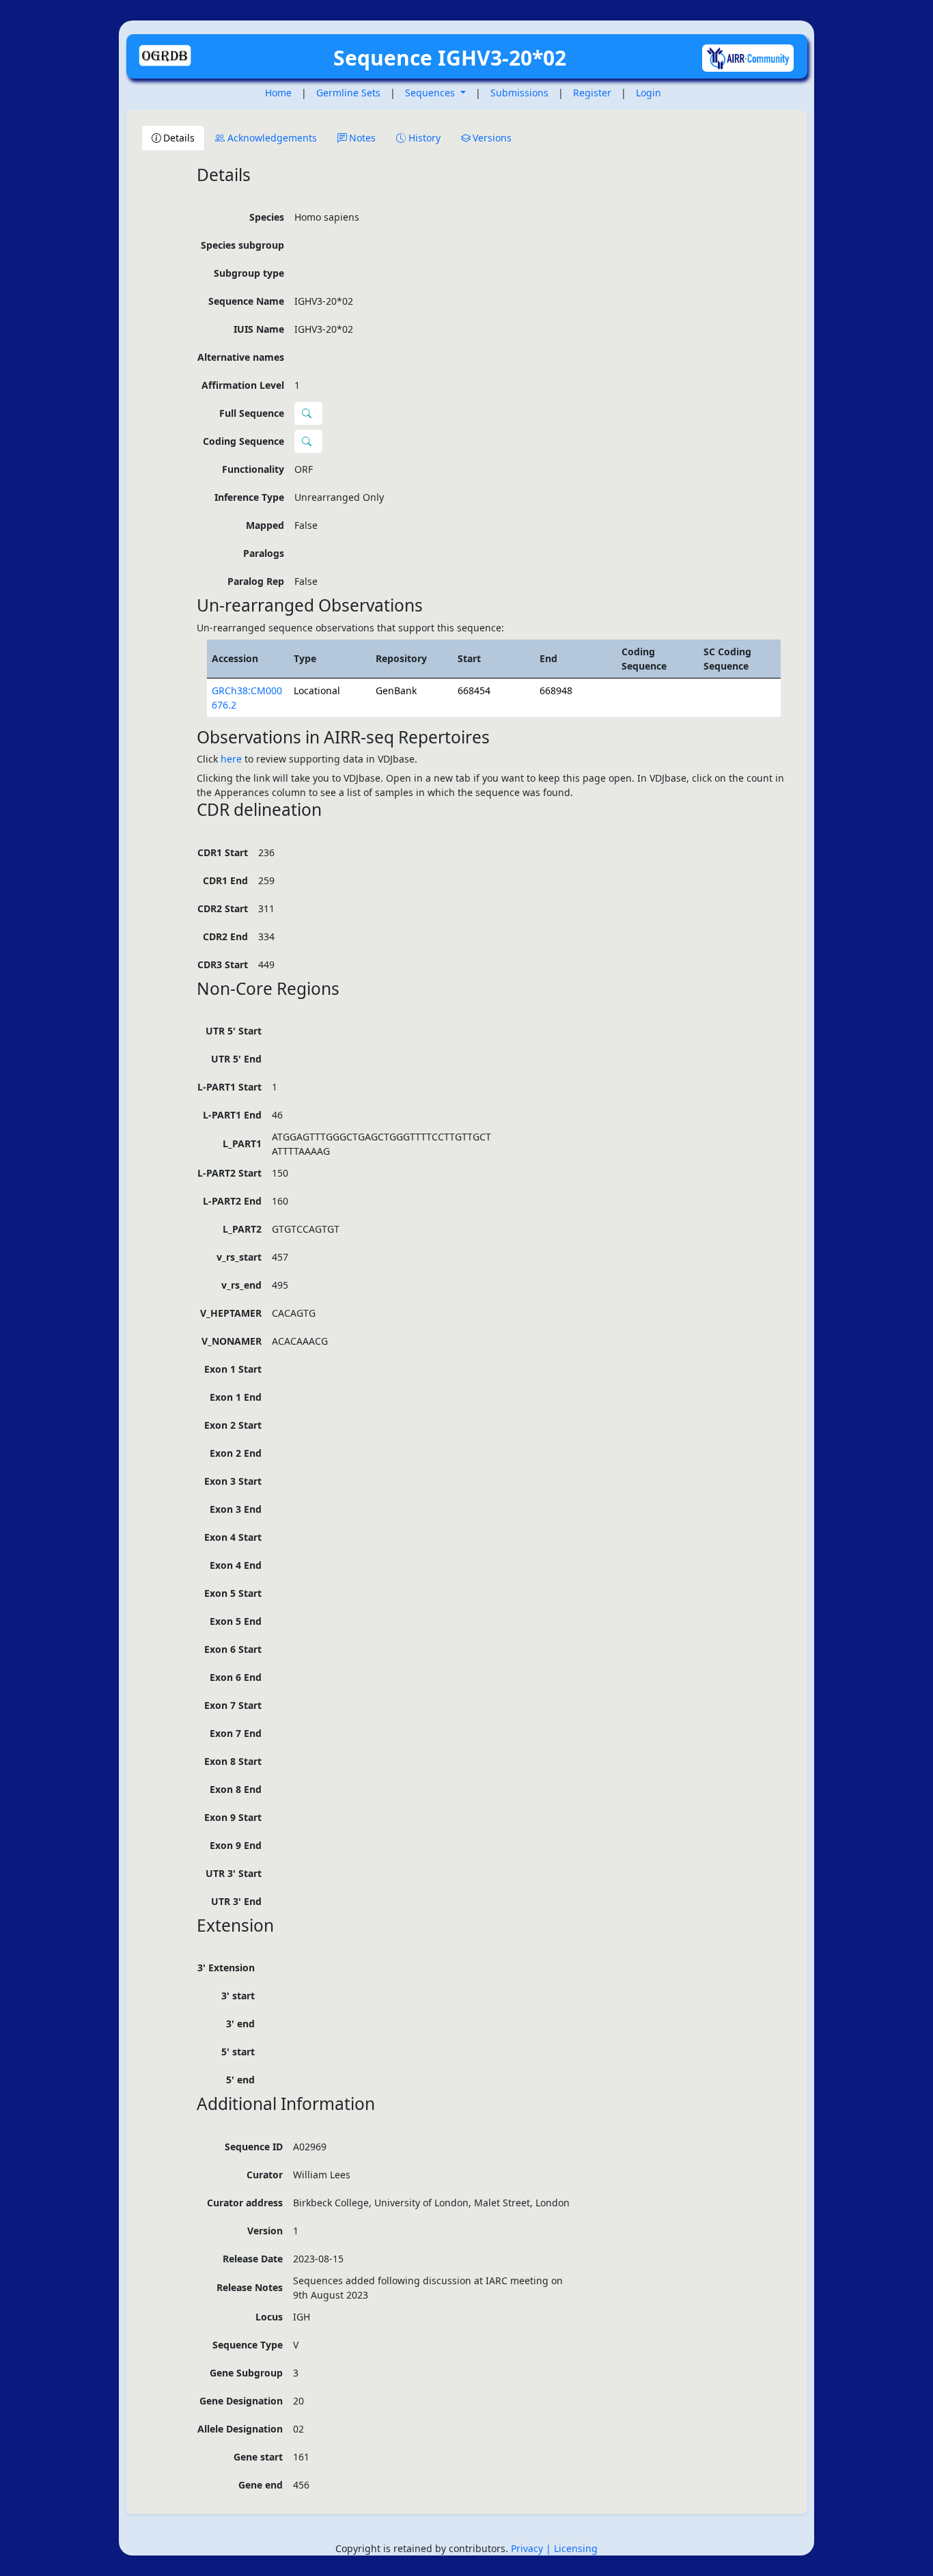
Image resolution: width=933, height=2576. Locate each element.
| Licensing (572, 2548)
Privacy (528, 2548)
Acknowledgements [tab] (272, 138)
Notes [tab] (362, 138)
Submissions (519, 93)
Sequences (431, 93)
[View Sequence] (308, 441)
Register (592, 93)
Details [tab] (179, 138)
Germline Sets (348, 93)
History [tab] (424, 138)
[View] (308, 413)
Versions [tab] (492, 138)
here (231, 759)
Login (649, 93)
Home (278, 93)
